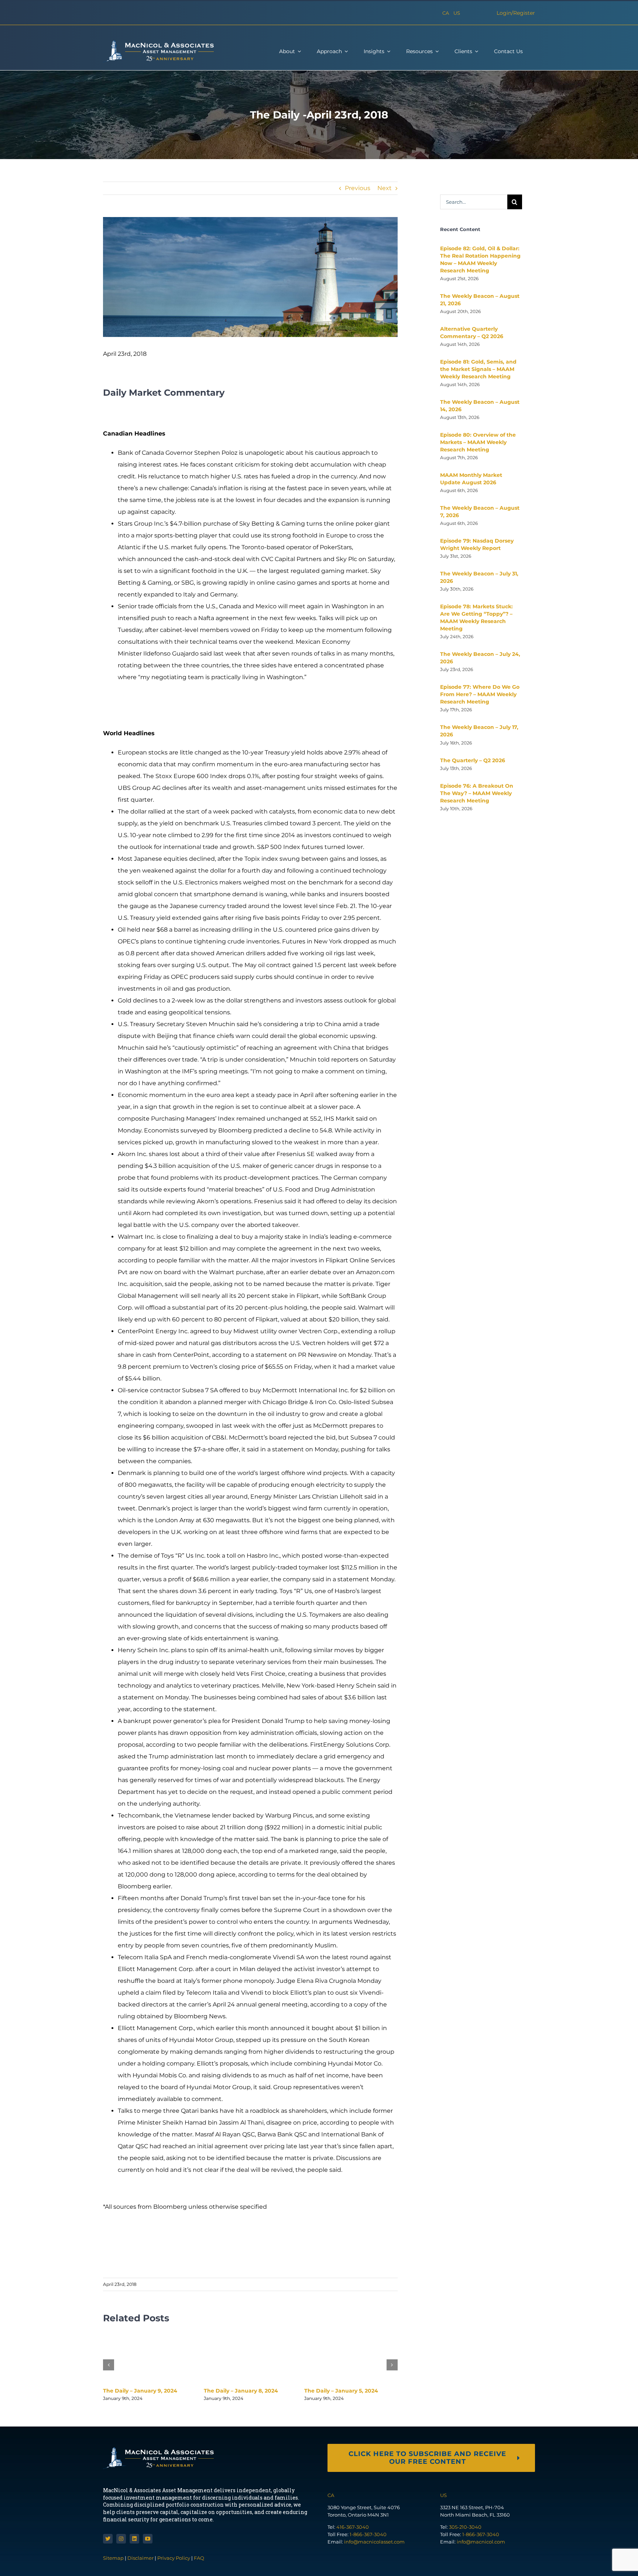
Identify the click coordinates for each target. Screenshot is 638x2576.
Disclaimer (140, 2558)
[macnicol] (158, 43)
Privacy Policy (174, 2558)
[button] (109, 2365)
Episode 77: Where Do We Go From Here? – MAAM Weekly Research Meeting (480, 694)
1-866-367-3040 (368, 2534)
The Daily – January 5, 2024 (341, 2391)
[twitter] (108, 2539)
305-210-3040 (465, 2527)
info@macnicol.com (481, 2542)
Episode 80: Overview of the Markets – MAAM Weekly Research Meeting (478, 442)
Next (385, 188)
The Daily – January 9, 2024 (140, 2391)
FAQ (199, 2558)
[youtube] (148, 2539)
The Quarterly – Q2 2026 (473, 760)
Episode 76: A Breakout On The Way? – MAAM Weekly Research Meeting (477, 793)
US (457, 13)
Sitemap (114, 2558)
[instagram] (121, 2539)
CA (446, 13)
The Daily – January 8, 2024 (241, 2391)
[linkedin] (134, 2539)
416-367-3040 (353, 2527)
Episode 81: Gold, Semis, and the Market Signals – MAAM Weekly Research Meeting (478, 369)
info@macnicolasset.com (374, 2542)
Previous (358, 188)
